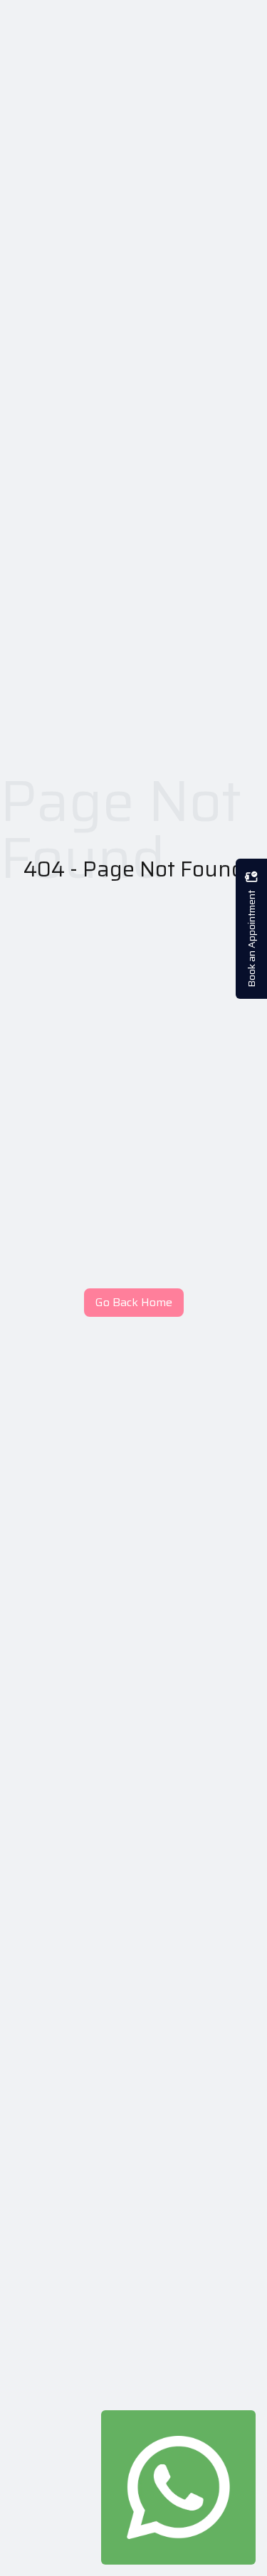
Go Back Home (134, 1302)
